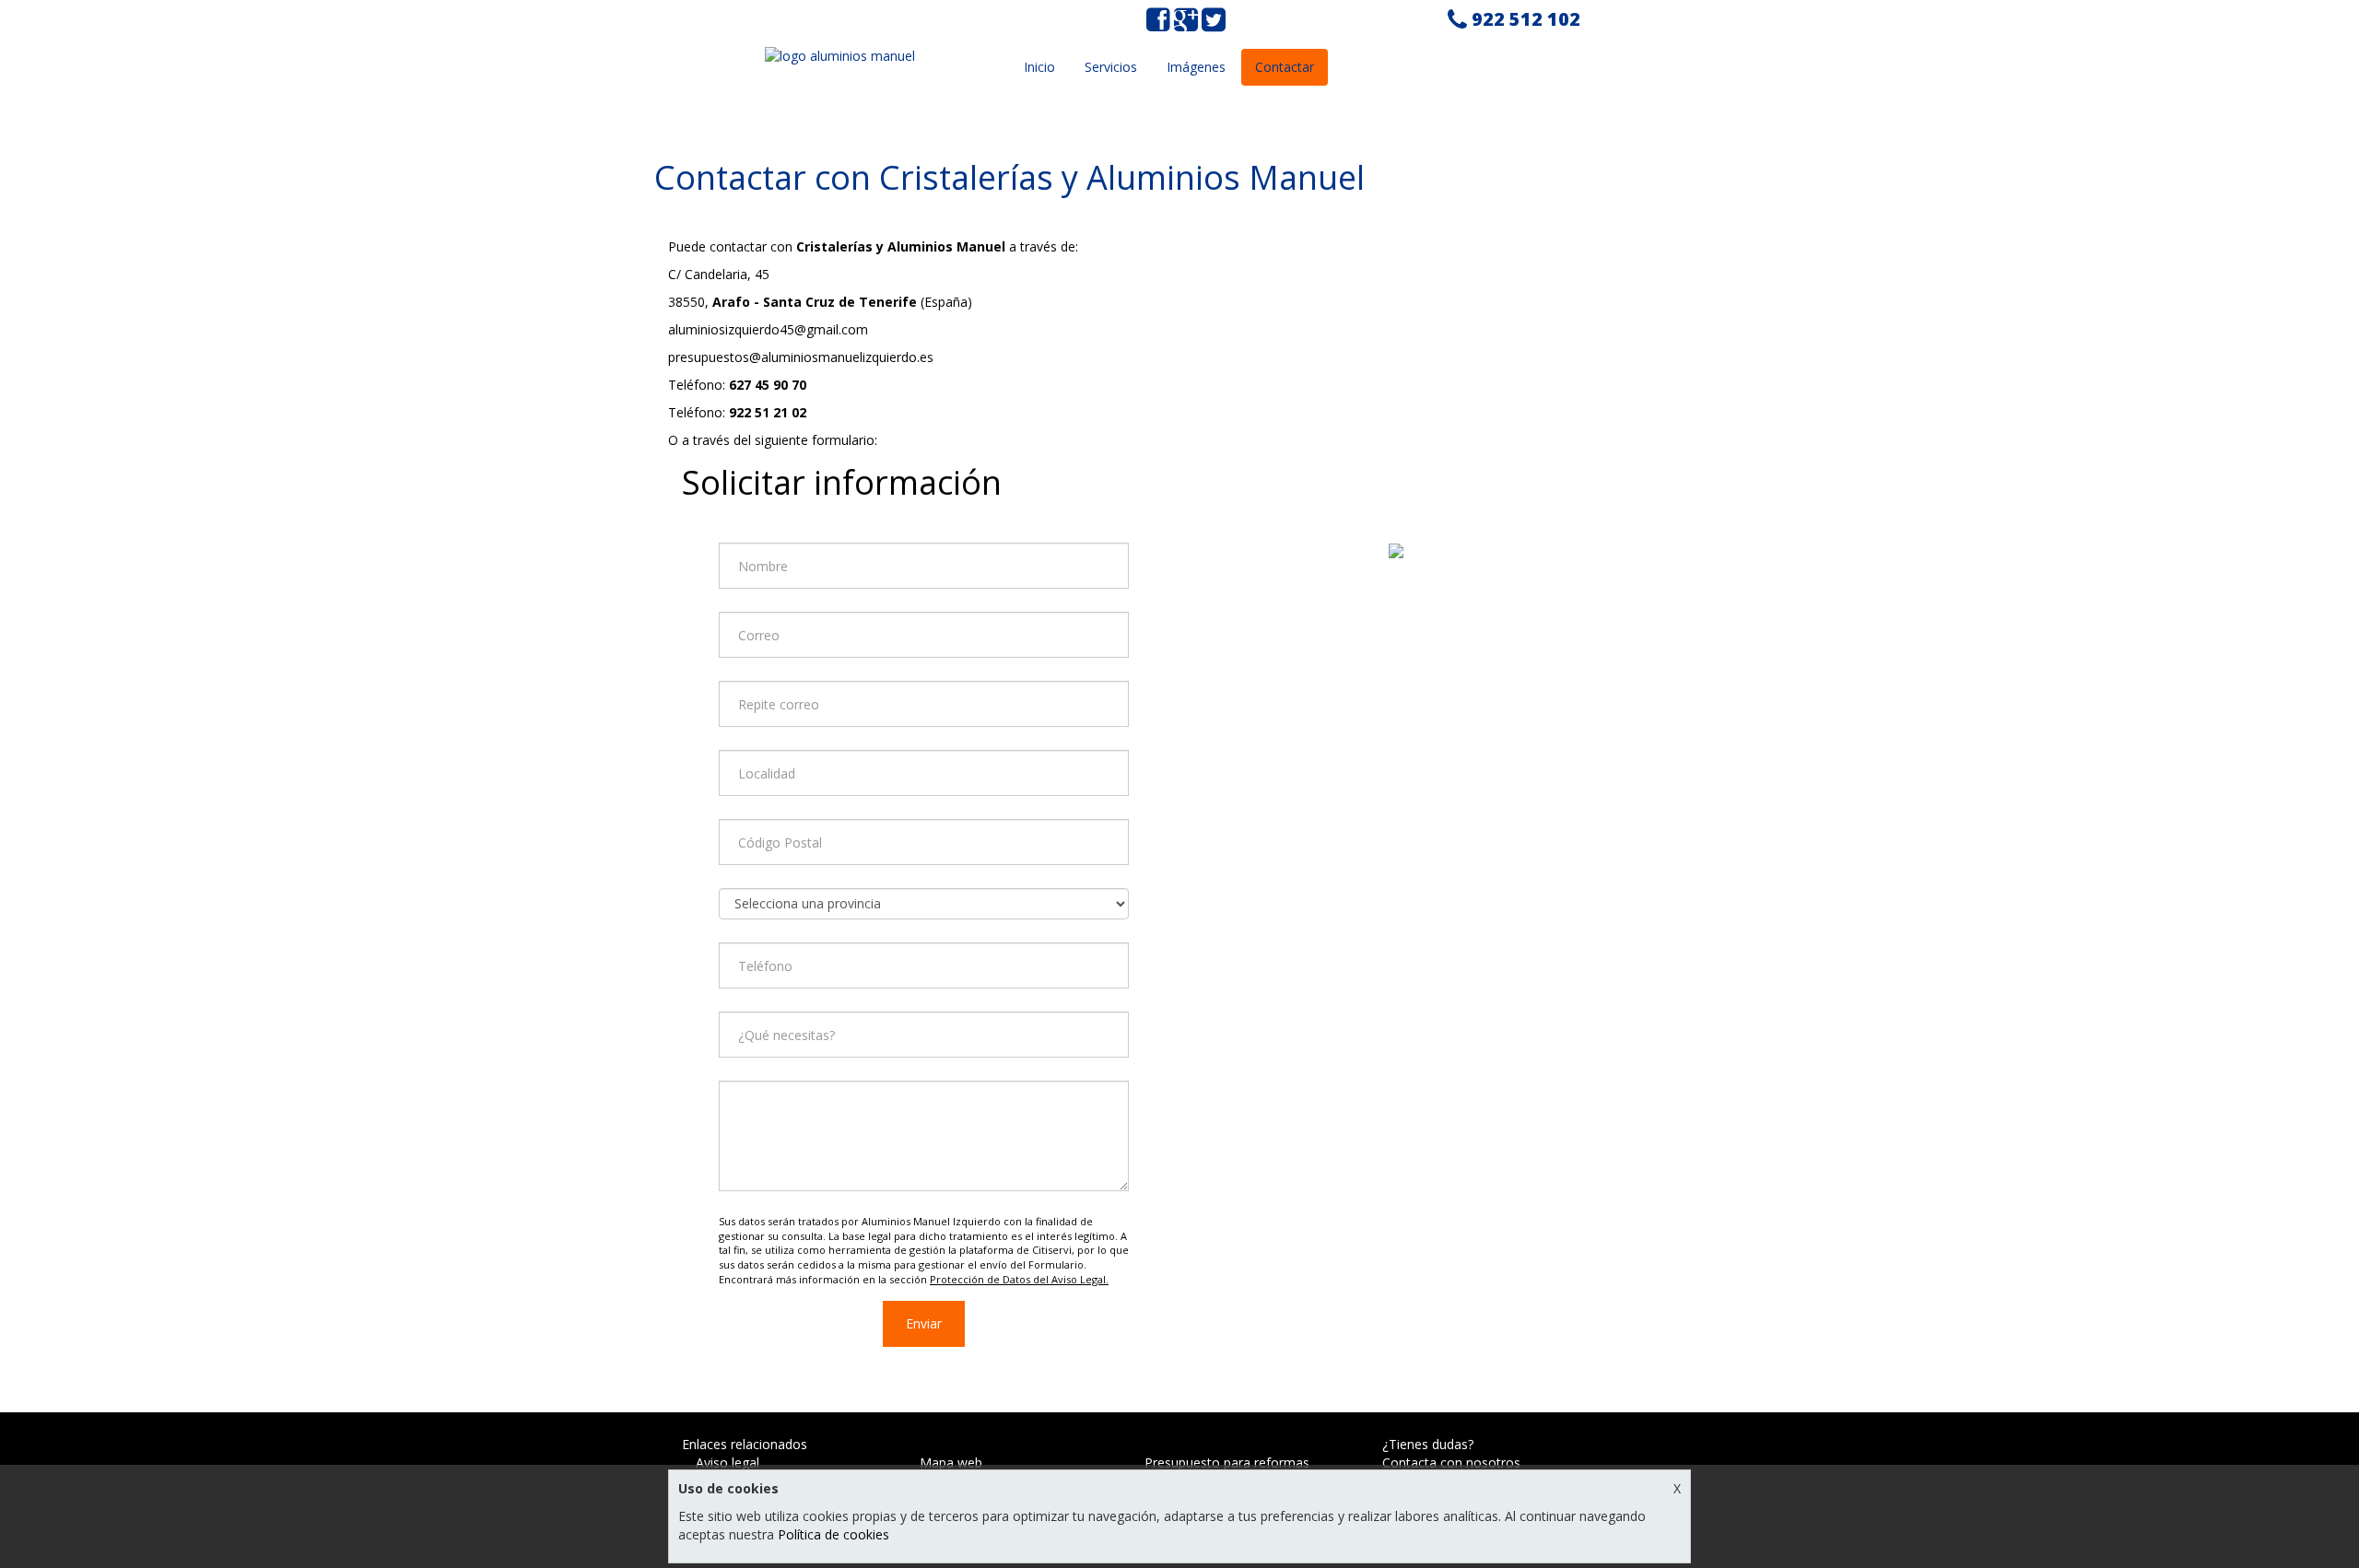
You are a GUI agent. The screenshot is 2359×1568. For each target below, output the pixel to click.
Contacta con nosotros (1451, 1463)
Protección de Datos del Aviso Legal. (1019, 1279)
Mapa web (951, 1463)
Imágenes (1196, 67)
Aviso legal (728, 1463)
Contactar (1285, 67)
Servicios (1111, 67)
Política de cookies (833, 1534)
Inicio (1039, 67)
